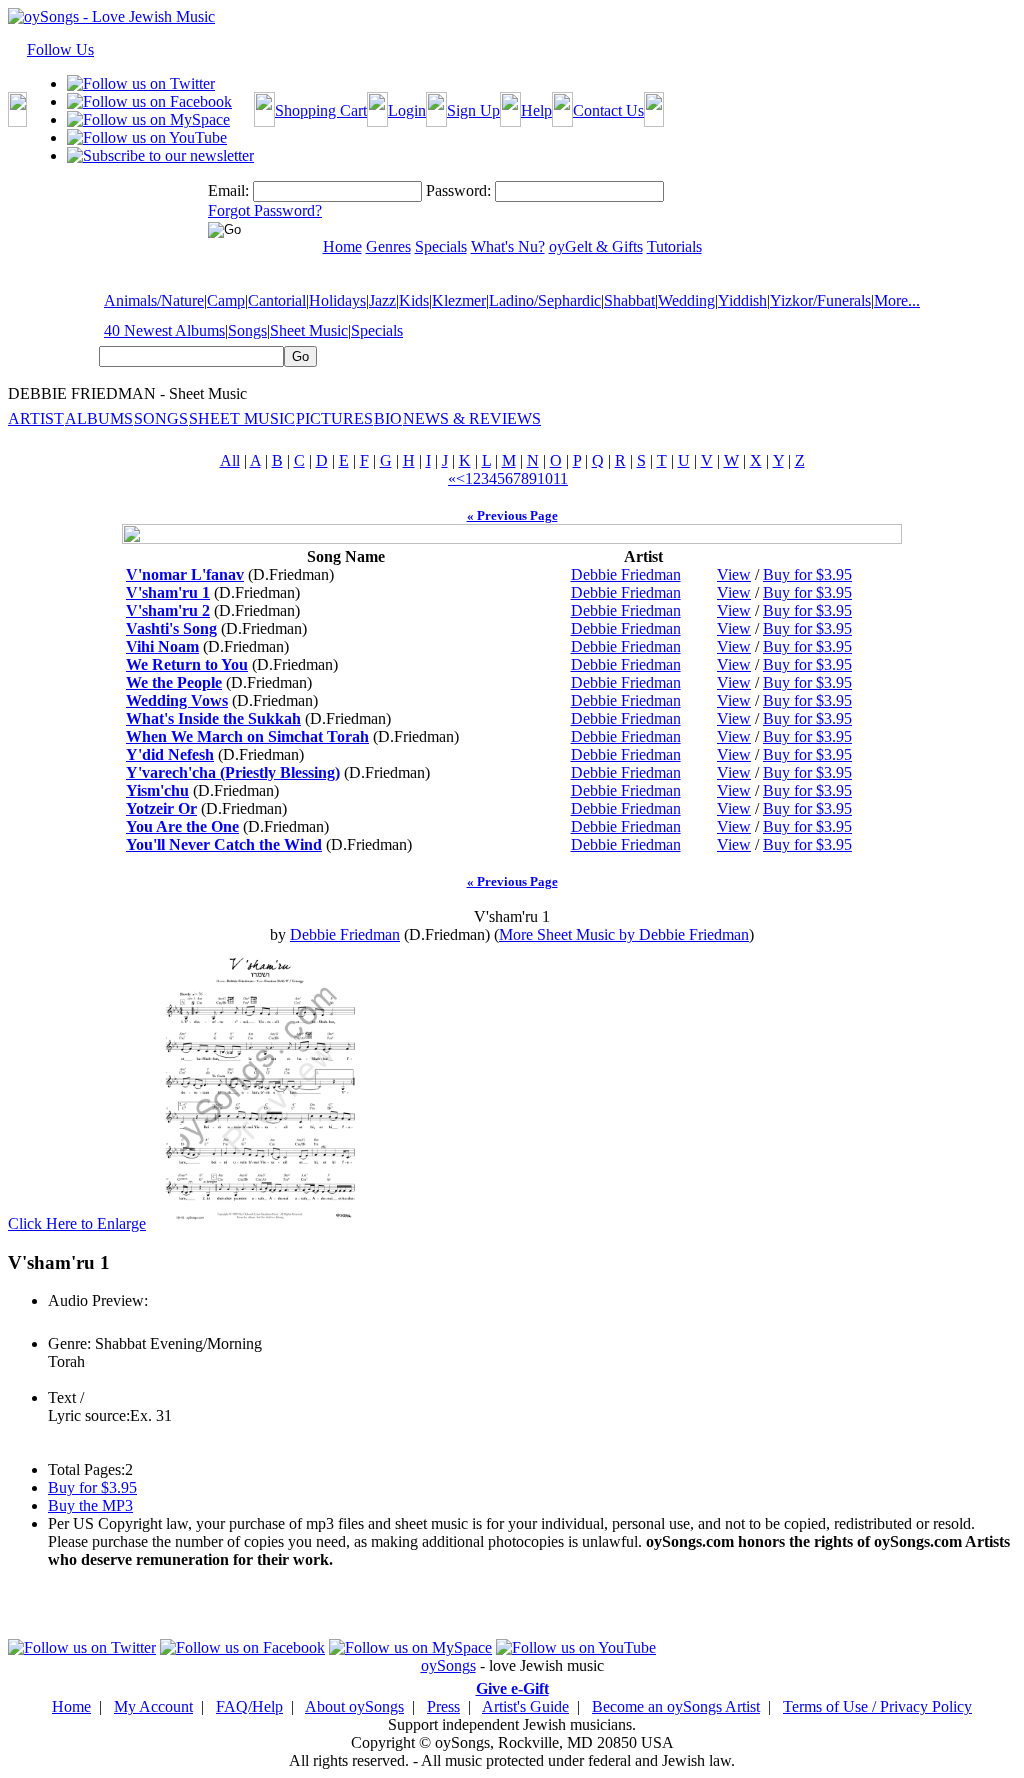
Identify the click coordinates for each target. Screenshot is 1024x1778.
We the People (174, 682)
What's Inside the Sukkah (213, 718)
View (734, 574)
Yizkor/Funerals (820, 300)
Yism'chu (157, 790)
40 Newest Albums (164, 330)
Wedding (686, 300)
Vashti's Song (171, 628)
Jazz (382, 300)
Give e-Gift (512, 1688)
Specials (377, 330)
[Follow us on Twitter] (141, 83)
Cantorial (277, 300)
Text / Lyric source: (89, 1406)
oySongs (448, 1665)
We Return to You (187, 664)
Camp (226, 300)
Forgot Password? (265, 210)
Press (443, 1706)
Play (60, 1322)
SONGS (161, 418)
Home (71, 1706)
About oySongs (354, 1706)
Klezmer (459, 300)
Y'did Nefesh (170, 754)
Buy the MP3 (90, 1505)
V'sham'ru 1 (168, 592)
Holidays (337, 300)
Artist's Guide (525, 1706)
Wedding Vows (177, 700)
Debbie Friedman (626, 574)
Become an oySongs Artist (676, 1706)
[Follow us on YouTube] (147, 137)
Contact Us (608, 110)
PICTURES (334, 418)
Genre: (69, 1343)
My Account (153, 1706)
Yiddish (742, 300)
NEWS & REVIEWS (472, 418)
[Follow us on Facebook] (149, 101)
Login (407, 110)
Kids (414, 300)
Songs (247, 330)
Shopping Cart (321, 110)
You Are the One (182, 826)
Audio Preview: (98, 1300)
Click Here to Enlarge (77, 1223)
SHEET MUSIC (242, 418)
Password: (458, 190)
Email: (228, 190)
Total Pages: (86, 1469)
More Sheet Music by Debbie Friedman (624, 934)
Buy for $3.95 (807, 574)
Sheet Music (309, 330)
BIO (388, 418)
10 (545, 478)
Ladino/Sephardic (545, 300)
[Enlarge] (260, 1223)
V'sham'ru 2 (168, 610)
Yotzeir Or (161, 808)
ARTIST (36, 418)
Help (536, 110)
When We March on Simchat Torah (247, 736)
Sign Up (473, 110)
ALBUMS (99, 418)
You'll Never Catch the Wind (224, 844)
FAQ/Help (249, 1706)
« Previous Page (512, 515)
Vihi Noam (162, 646)
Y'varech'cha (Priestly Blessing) (233, 772)
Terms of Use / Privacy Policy (877, 1706)
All (230, 460)
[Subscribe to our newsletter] (160, 155)
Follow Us (60, 49)
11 (560, 478)
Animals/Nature (154, 300)
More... (897, 300)
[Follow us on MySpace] (148, 119)
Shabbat (629, 300)
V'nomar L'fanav (185, 574)
